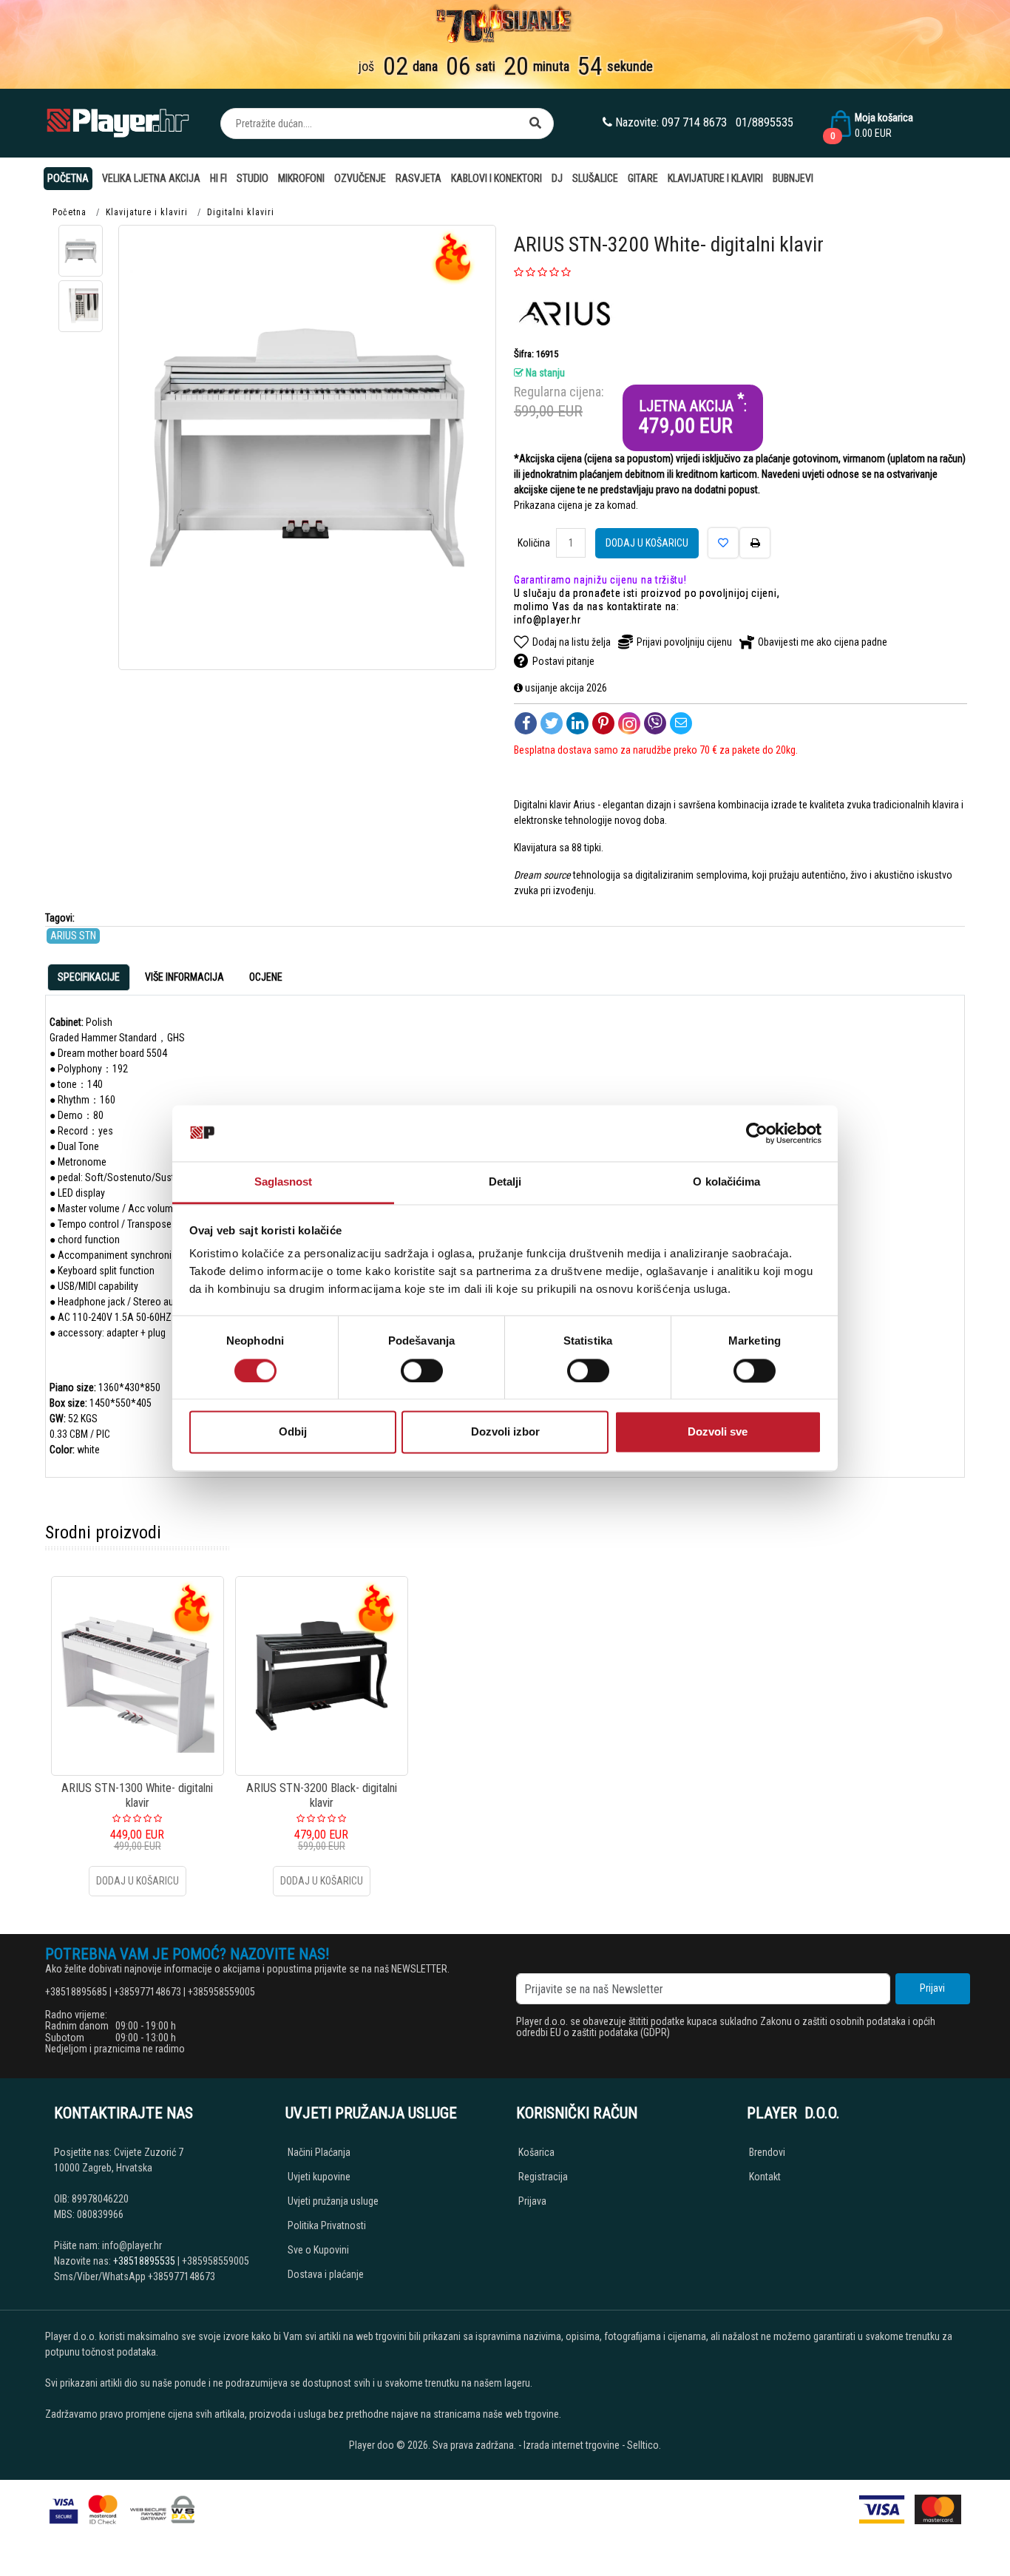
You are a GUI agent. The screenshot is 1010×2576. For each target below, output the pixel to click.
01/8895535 (765, 122)
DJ (557, 178)
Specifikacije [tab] (89, 977)
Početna (68, 178)
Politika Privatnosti (327, 2225)
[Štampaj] (755, 543)
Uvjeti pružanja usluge (333, 2201)
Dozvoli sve (718, 1432)
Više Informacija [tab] (184, 977)
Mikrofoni (301, 178)
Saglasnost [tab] (284, 1182)
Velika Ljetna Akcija (151, 178)
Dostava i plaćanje (326, 2274)
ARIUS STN (73, 936)
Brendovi (767, 2152)
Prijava (532, 2201)
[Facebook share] (526, 723)
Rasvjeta (418, 178)
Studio (253, 178)
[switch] (422, 1370)
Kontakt (765, 2177)
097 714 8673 (694, 122)
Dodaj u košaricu (647, 543)
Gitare (643, 178)
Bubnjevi (793, 178)
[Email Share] (681, 723)
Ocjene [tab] (266, 977)
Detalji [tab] (505, 1182)
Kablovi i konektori (496, 178)
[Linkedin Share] (577, 723)
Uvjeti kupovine (319, 2177)
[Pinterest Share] (603, 723)
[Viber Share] (655, 723)
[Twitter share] (552, 723)
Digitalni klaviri (241, 212)
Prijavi (932, 1988)
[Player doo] (119, 123)
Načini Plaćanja (319, 2152)
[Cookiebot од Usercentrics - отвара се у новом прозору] (757, 1133)
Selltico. (644, 2445)
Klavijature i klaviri (715, 178)
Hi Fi (218, 178)
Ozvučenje (360, 178)
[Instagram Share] (629, 723)
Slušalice (595, 178)
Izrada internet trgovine (572, 2445)
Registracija (543, 2177)
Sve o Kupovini (318, 2250)
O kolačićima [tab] (726, 1182)
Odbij (293, 1432)
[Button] (535, 124)
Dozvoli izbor (505, 1432)
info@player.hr (548, 620)
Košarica (536, 2152)
